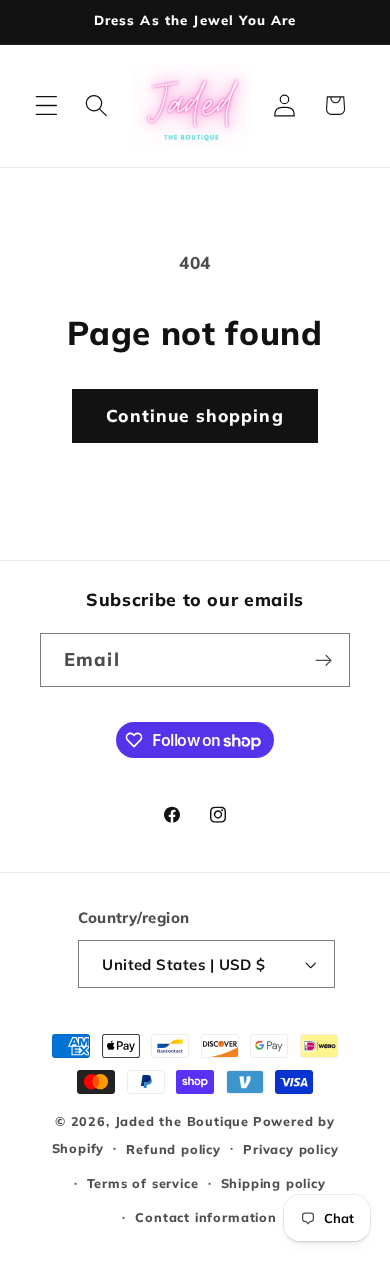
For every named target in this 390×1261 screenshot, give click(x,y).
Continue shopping (195, 415)
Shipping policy (273, 1183)
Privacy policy (290, 1149)
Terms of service (143, 1183)
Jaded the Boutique (182, 1121)
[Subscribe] (323, 660)
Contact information (205, 1217)
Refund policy (173, 1149)
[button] (46, 105)
